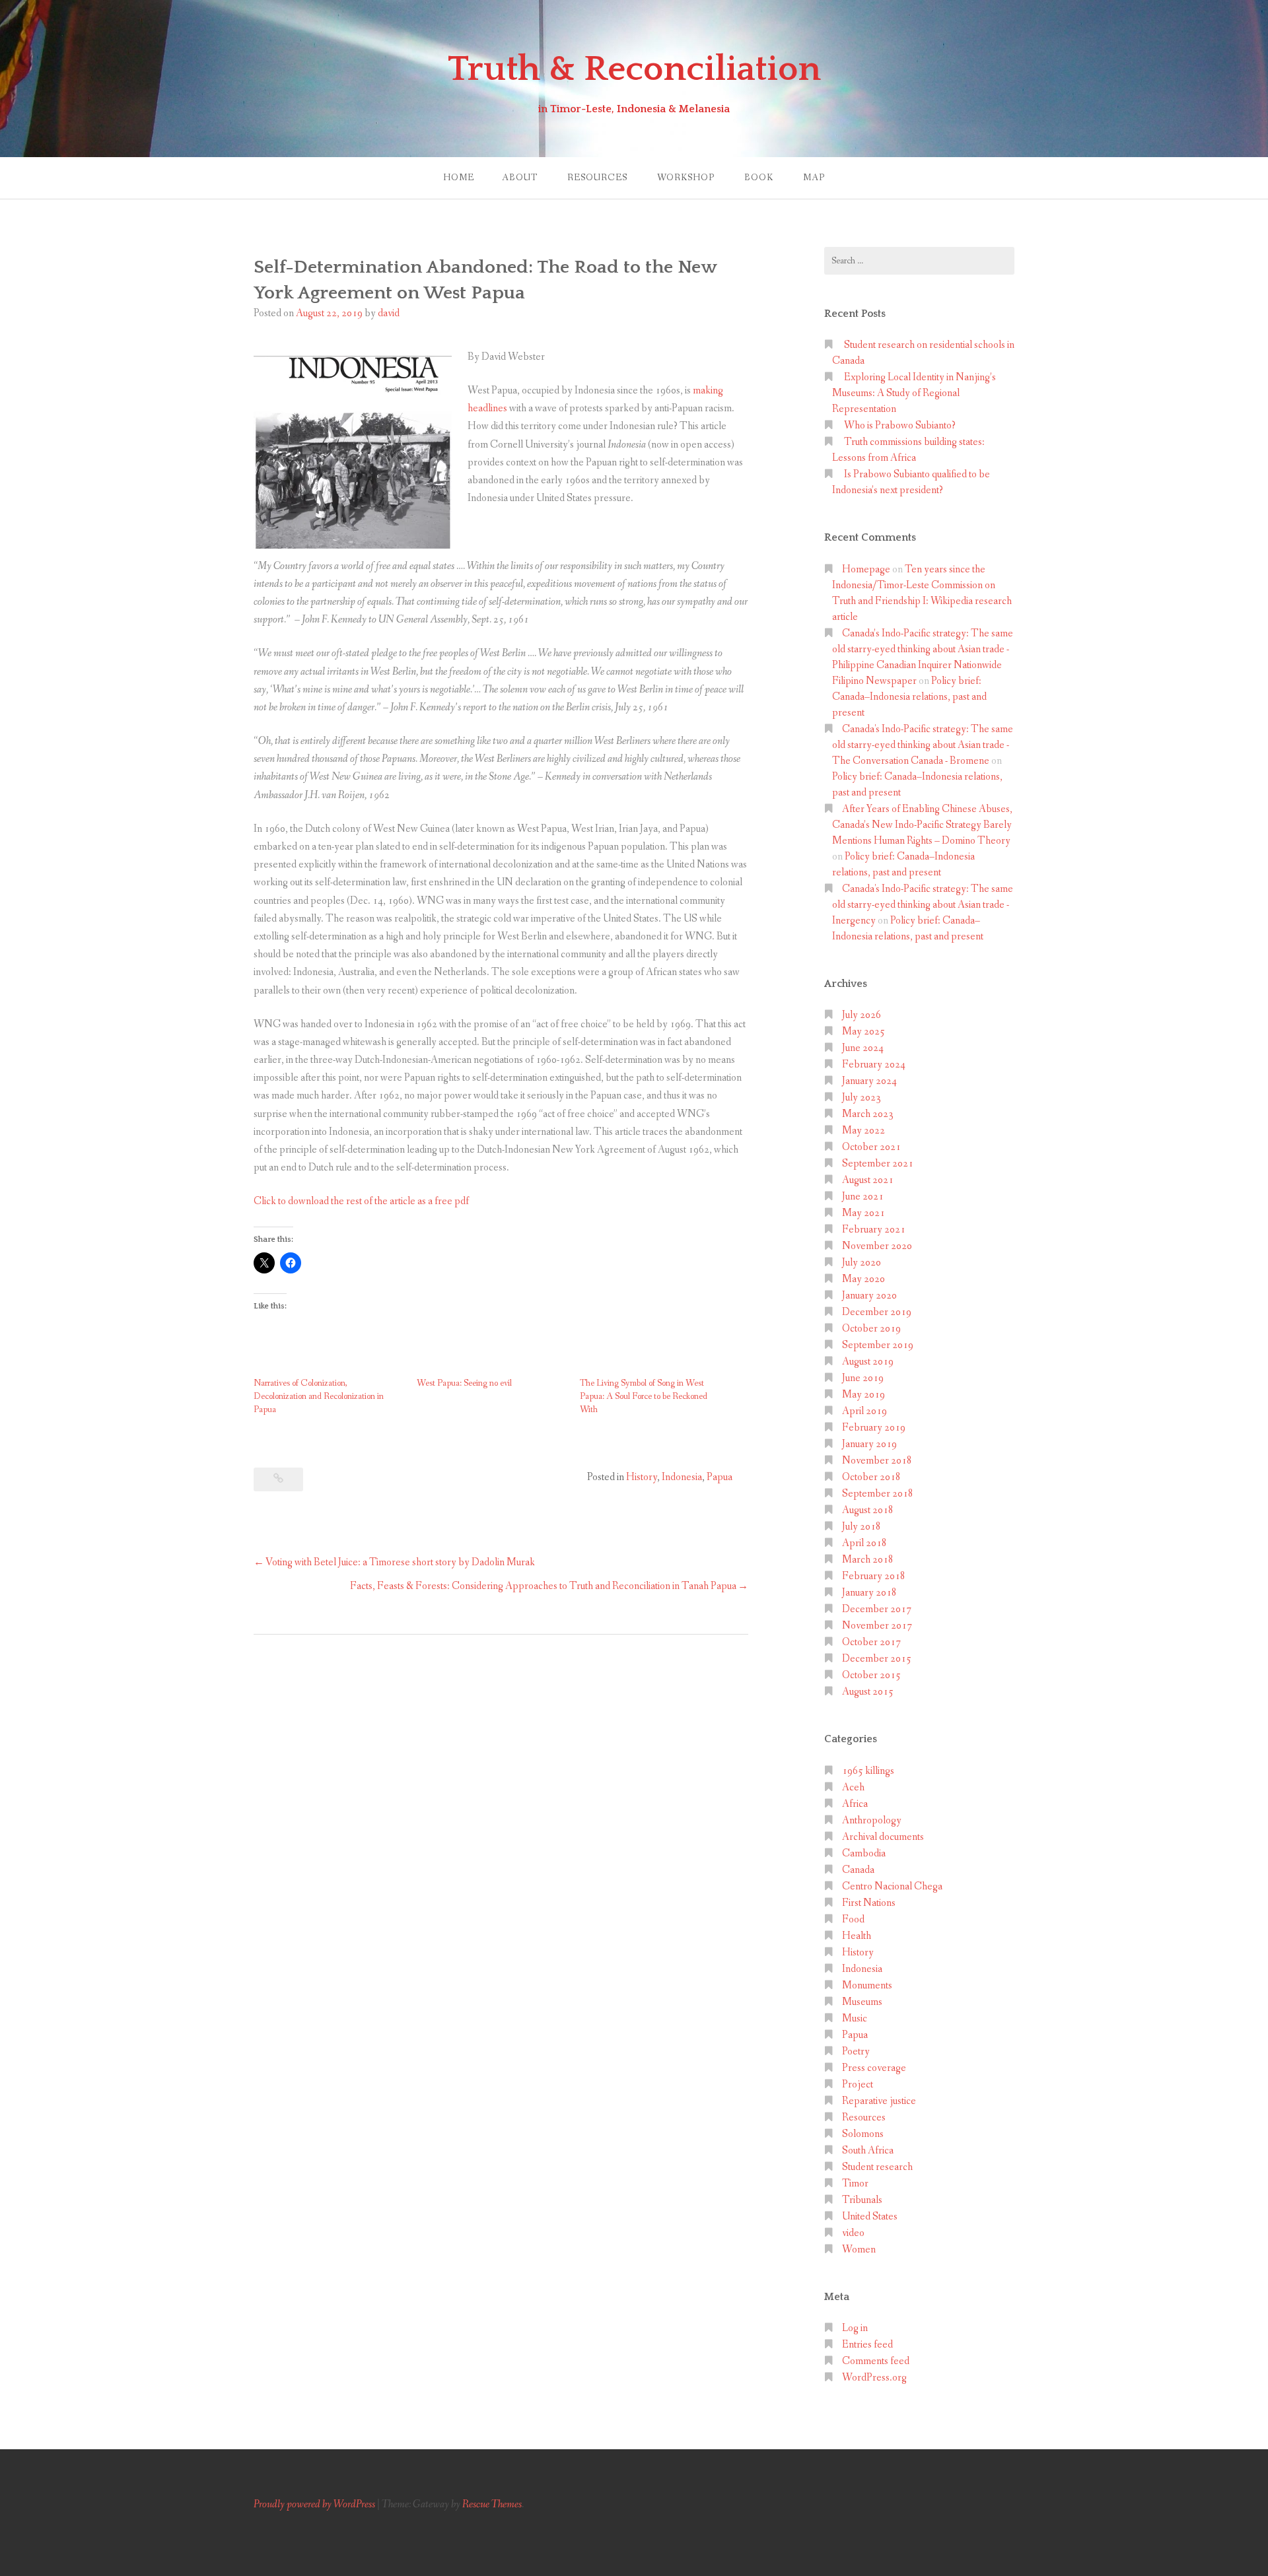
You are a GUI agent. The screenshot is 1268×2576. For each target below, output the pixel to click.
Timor (855, 2184)
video (853, 2233)
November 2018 (877, 1461)
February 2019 (874, 1428)
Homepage (866, 569)
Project (858, 2085)
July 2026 (862, 1015)
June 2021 (863, 1197)
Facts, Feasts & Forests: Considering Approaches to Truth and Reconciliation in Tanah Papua (543, 1586)
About (520, 178)
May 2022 (863, 1131)
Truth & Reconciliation (634, 69)
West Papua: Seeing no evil (464, 1383)
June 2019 (863, 1378)
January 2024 (869, 1081)
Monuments (867, 1985)
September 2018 (878, 1494)
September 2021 (878, 1164)
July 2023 (862, 1098)
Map (814, 178)
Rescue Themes (492, 2504)
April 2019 (864, 1411)
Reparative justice (879, 2101)
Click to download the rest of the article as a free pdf (361, 1201)
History (642, 1477)
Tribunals (862, 2200)
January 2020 (869, 1296)
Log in (855, 2328)
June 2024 (863, 1048)
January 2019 (869, 1444)
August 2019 (868, 1362)
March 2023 (868, 1114)
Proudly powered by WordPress (314, 2504)
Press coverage (874, 2068)
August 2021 (868, 1180)
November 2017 (877, 1626)
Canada (858, 1870)
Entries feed (867, 2345)
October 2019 (871, 1329)
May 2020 (863, 1279)
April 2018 (864, 1543)
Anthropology (872, 1820)
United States (870, 2217)
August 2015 (868, 1692)
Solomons (863, 2134)
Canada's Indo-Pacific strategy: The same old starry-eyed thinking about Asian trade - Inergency (923, 905)
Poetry (856, 2051)
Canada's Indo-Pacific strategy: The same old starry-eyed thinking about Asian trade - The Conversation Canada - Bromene (923, 745)
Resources (597, 178)
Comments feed (876, 2361)
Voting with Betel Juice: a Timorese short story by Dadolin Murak (400, 1562)
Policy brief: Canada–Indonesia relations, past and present (909, 697)
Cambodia (864, 1853)
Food (853, 1919)
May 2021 (863, 1213)
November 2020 (877, 1246)
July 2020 (862, 1263)
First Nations (869, 1903)
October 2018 (871, 1477)
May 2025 (863, 1032)
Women (859, 2250)
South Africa (868, 2151)
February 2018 (874, 1576)
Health (857, 1936)
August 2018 (868, 1510)
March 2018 (868, 1560)
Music (855, 2018)
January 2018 (869, 1593)
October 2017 (871, 1642)
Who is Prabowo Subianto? (900, 425)
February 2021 (874, 1230)
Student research (877, 2167)
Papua (720, 1477)
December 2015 (877, 1659)
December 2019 (877, 1312)
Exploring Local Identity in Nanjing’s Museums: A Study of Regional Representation (914, 393)
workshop (686, 178)
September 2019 (878, 1345)
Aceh (853, 1787)
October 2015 (871, 1675)
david (389, 313)
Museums (862, 2002)
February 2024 (874, 1065)
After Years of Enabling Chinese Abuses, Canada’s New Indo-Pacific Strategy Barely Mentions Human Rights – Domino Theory (922, 825)
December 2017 (877, 1609)
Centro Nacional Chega (892, 1886)
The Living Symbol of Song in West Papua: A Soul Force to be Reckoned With (644, 1396)
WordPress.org (874, 2378)
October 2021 (871, 1147)
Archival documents (883, 1837)
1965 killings (868, 1771)
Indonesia (682, 1477)
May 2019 (863, 1395)
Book (759, 178)
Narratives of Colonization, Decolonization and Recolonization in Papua (319, 1396)
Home (459, 178)
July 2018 (862, 1527)
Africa (855, 1804)
